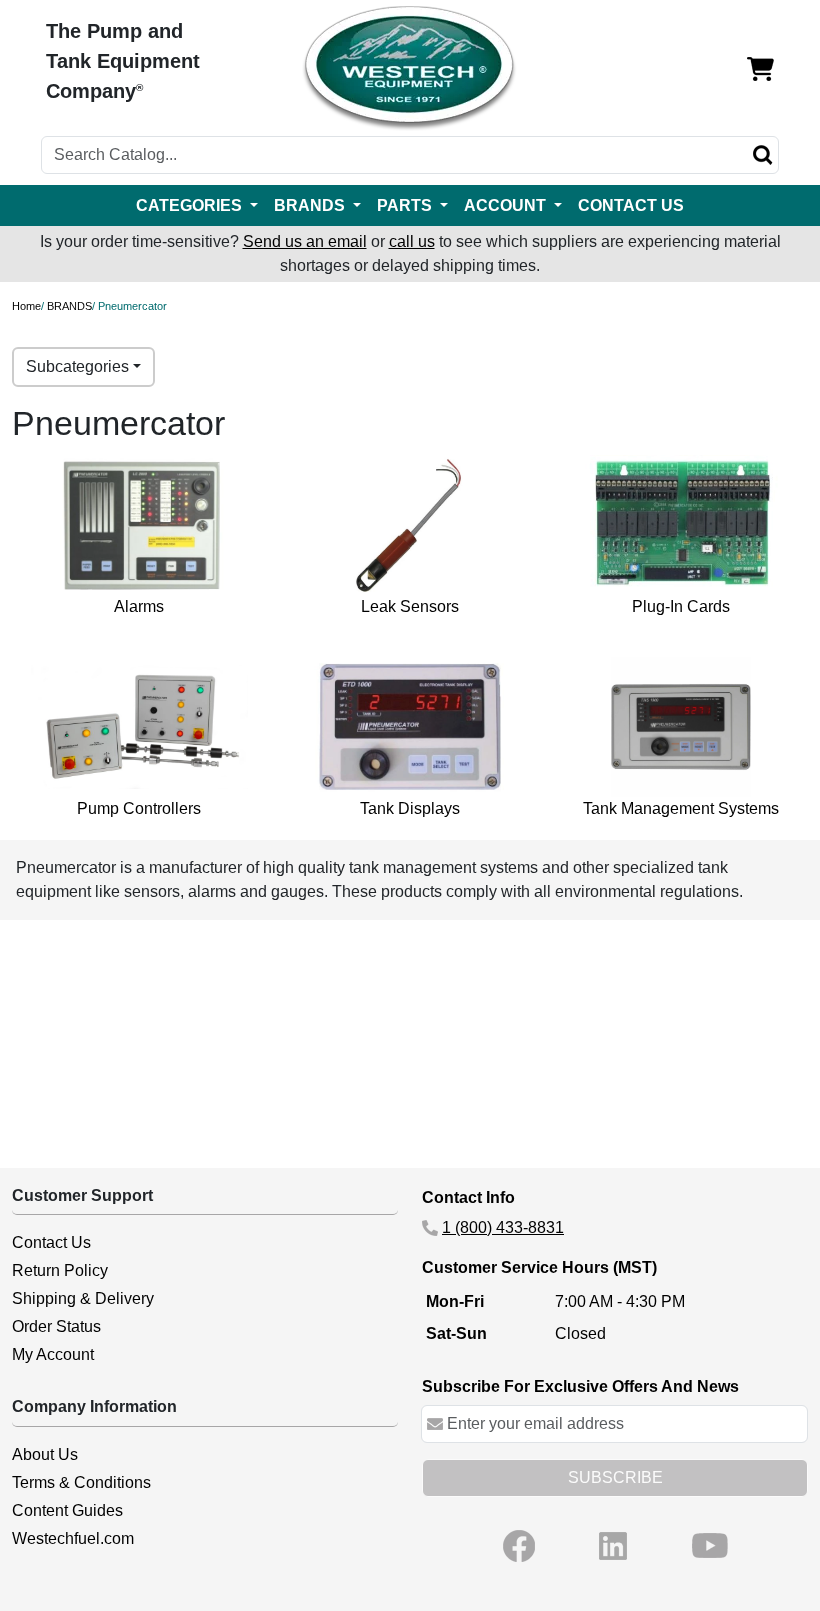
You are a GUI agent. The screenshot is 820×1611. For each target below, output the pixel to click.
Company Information (94, 1406)
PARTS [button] (406, 205)
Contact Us (51, 1242)
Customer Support (82, 1195)
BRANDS (69, 306)
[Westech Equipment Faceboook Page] (519, 1546)
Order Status (56, 1326)
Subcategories (77, 366)
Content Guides (67, 1510)
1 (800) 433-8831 (503, 1227)
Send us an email (305, 241)
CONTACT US (631, 205)
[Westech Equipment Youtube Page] (710, 1546)
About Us (45, 1454)
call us (412, 241)
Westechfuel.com (73, 1538)
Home (26, 306)
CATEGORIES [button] (191, 205)
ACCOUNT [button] (507, 205)
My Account (53, 1354)
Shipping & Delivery (83, 1298)
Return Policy (60, 1270)
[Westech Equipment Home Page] (409, 68)
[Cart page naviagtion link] (760, 68)
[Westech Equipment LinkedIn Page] (613, 1546)
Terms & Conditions (81, 1482)
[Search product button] (763, 155)
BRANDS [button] (311, 205)
